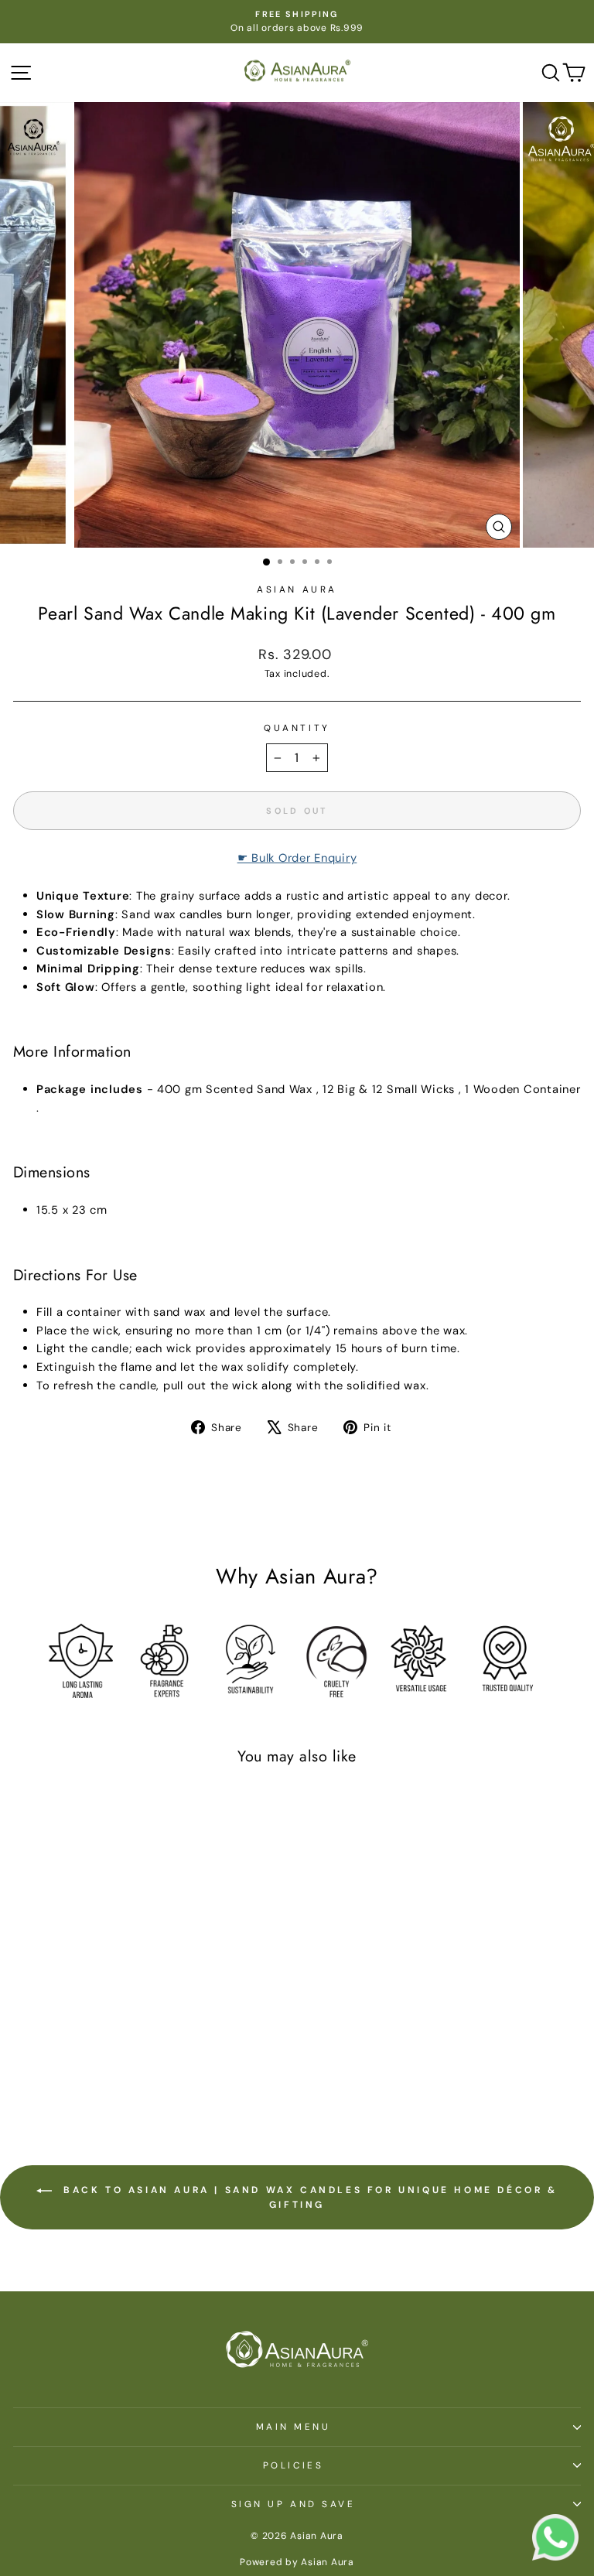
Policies (293, 2465)
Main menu (294, 2427)
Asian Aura (297, 589)
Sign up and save (294, 2504)
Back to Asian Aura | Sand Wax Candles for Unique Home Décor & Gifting (307, 2197)
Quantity (297, 728)
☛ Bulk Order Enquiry (297, 858)
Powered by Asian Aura (297, 2562)
